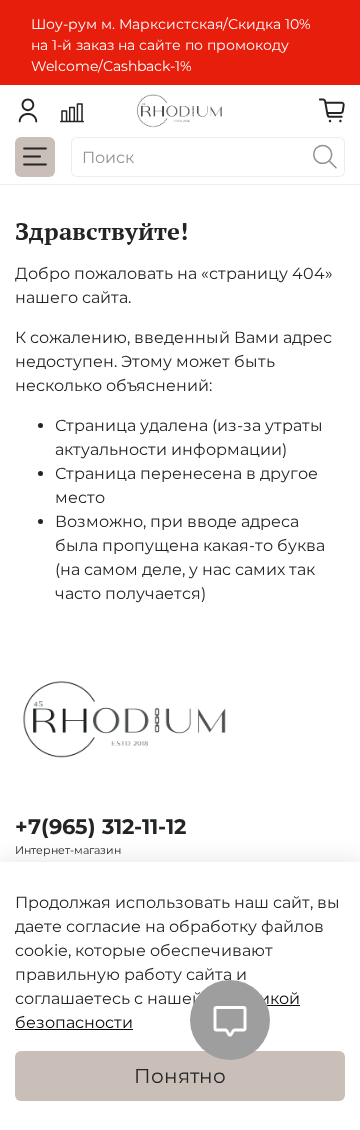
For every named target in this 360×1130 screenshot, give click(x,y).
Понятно (180, 1076)
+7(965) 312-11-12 (100, 826)
